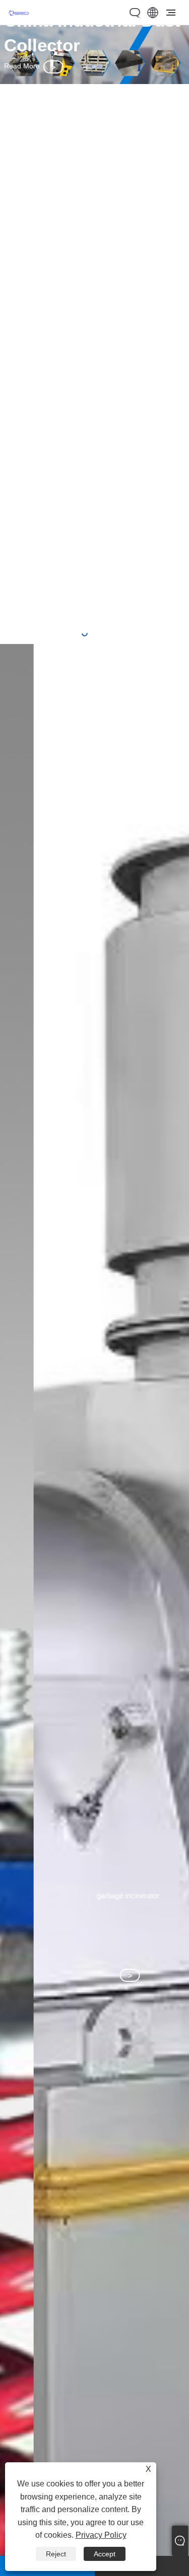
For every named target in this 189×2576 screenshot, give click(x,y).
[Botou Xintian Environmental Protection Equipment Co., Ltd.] (19, 19)
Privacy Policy (101, 2535)
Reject (56, 2554)
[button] (85, 633)
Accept (105, 2554)
